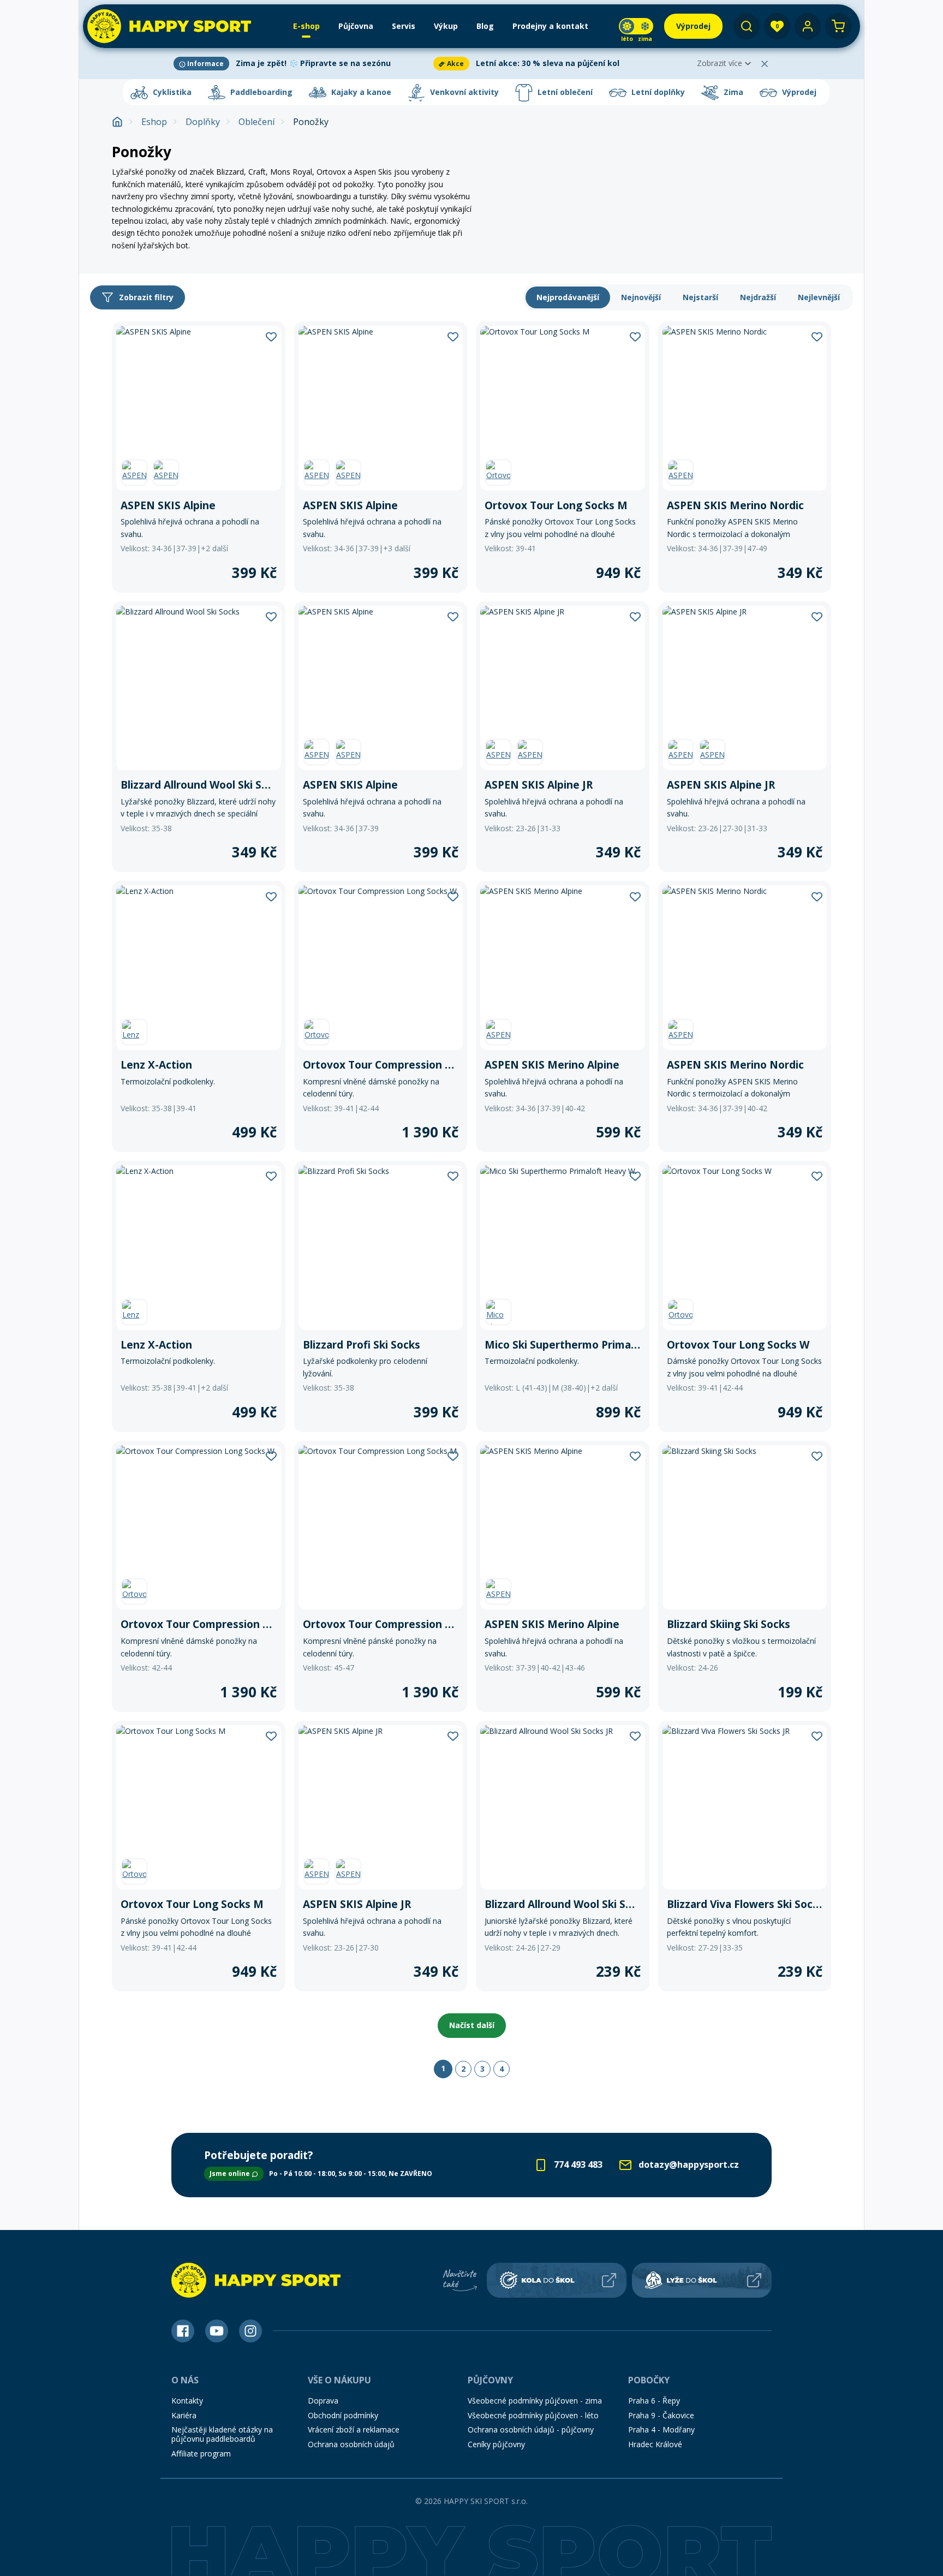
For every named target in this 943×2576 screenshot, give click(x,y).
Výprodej (798, 92)
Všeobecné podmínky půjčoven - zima (535, 2401)
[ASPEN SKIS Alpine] (199, 457)
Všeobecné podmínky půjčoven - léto (533, 2415)
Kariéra (184, 2415)
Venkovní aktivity (463, 92)
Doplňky (203, 122)
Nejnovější (641, 297)
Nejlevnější (819, 297)
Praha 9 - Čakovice (661, 2415)
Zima (732, 92)
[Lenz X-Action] (199, 1016)
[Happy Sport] (169, 26)
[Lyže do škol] (702, 2280)
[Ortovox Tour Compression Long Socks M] (381, 1576)
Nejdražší (758, 297)
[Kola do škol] (557, 2280)
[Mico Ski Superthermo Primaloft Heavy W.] (563, 1296)
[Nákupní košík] (838, 26)
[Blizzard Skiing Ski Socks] (745, 1576)
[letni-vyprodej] (662, 150)
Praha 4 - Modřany (661, 2429)
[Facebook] (183, 2331)
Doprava (323, 2401)
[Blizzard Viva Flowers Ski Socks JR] (745, 1856)
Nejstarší (700, 297)
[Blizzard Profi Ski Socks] (381, 1296)
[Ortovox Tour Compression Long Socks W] (381, 1016)
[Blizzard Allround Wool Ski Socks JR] (563, 1856)
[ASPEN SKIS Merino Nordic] (745, 457)
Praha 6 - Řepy (654, 2401)
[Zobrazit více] (301, 64)
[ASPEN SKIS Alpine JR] (563, 737)
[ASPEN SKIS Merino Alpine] (563, 1016)
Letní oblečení (564, 92)
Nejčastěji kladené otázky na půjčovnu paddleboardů (222, 2434)
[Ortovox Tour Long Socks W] (745, 1296)
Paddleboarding (260, 92)
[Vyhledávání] (747, 26)
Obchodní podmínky (343, 2415)
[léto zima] (636, 26)
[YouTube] (217, 2331)
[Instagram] (250, 2331)
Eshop (154, 122)
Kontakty (187, 2401)
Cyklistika (171, 92)
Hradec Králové (655, 2444)
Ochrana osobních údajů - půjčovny (531, 2429)
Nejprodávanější (568, 297)
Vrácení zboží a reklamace (354, 2429)
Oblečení (256, 122)
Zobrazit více (720, 63)
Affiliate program (201, 2453)
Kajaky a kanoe (360, 92)
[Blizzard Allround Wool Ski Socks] (199, 737)
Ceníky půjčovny (496, 2444)
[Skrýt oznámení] (765, 64)
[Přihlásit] (808, 26)
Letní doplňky (657, 92)
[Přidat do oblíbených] (271, 336)
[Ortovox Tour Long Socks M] (563, 457)
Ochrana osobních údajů (351, 2444)
